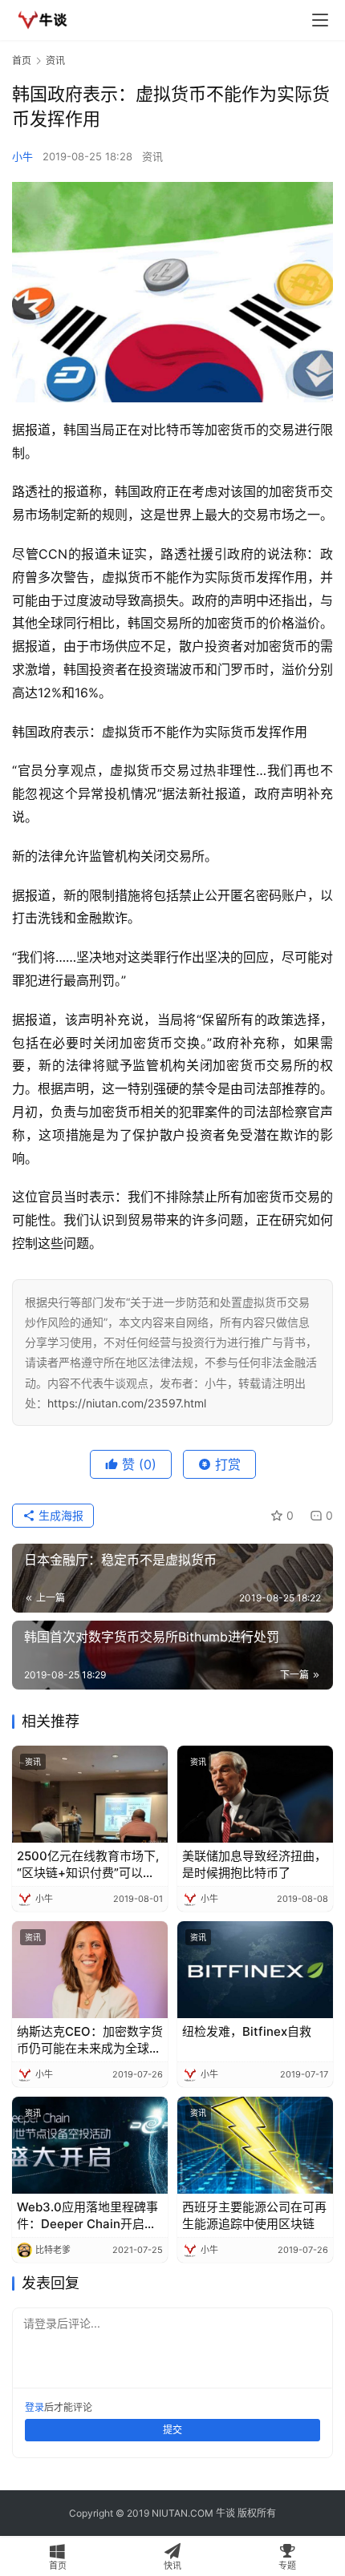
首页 (22, 61)
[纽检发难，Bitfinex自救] (255, 1970)
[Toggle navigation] (320, 20)
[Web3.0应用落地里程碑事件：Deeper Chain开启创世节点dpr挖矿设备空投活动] (90, 2145)
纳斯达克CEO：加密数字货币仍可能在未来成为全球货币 (90, 2040)
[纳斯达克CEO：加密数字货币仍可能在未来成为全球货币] (90, 1970)
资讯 (152, 156)
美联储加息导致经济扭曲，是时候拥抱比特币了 (254, 1864)
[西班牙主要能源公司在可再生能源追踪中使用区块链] (255, 2145)
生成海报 (59, 1515)
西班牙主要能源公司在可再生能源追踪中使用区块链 (254, 2215)
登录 (34, 2407)
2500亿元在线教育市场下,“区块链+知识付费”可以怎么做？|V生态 (88, 1865)
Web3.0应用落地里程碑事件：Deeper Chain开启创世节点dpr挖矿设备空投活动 (87, 2216)
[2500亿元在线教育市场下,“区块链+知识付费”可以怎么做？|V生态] (90, 1794)
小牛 (22, 156)
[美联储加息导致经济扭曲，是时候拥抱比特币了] (255, 1794)
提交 (172, 2430)
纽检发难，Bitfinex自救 (247, 2031)
